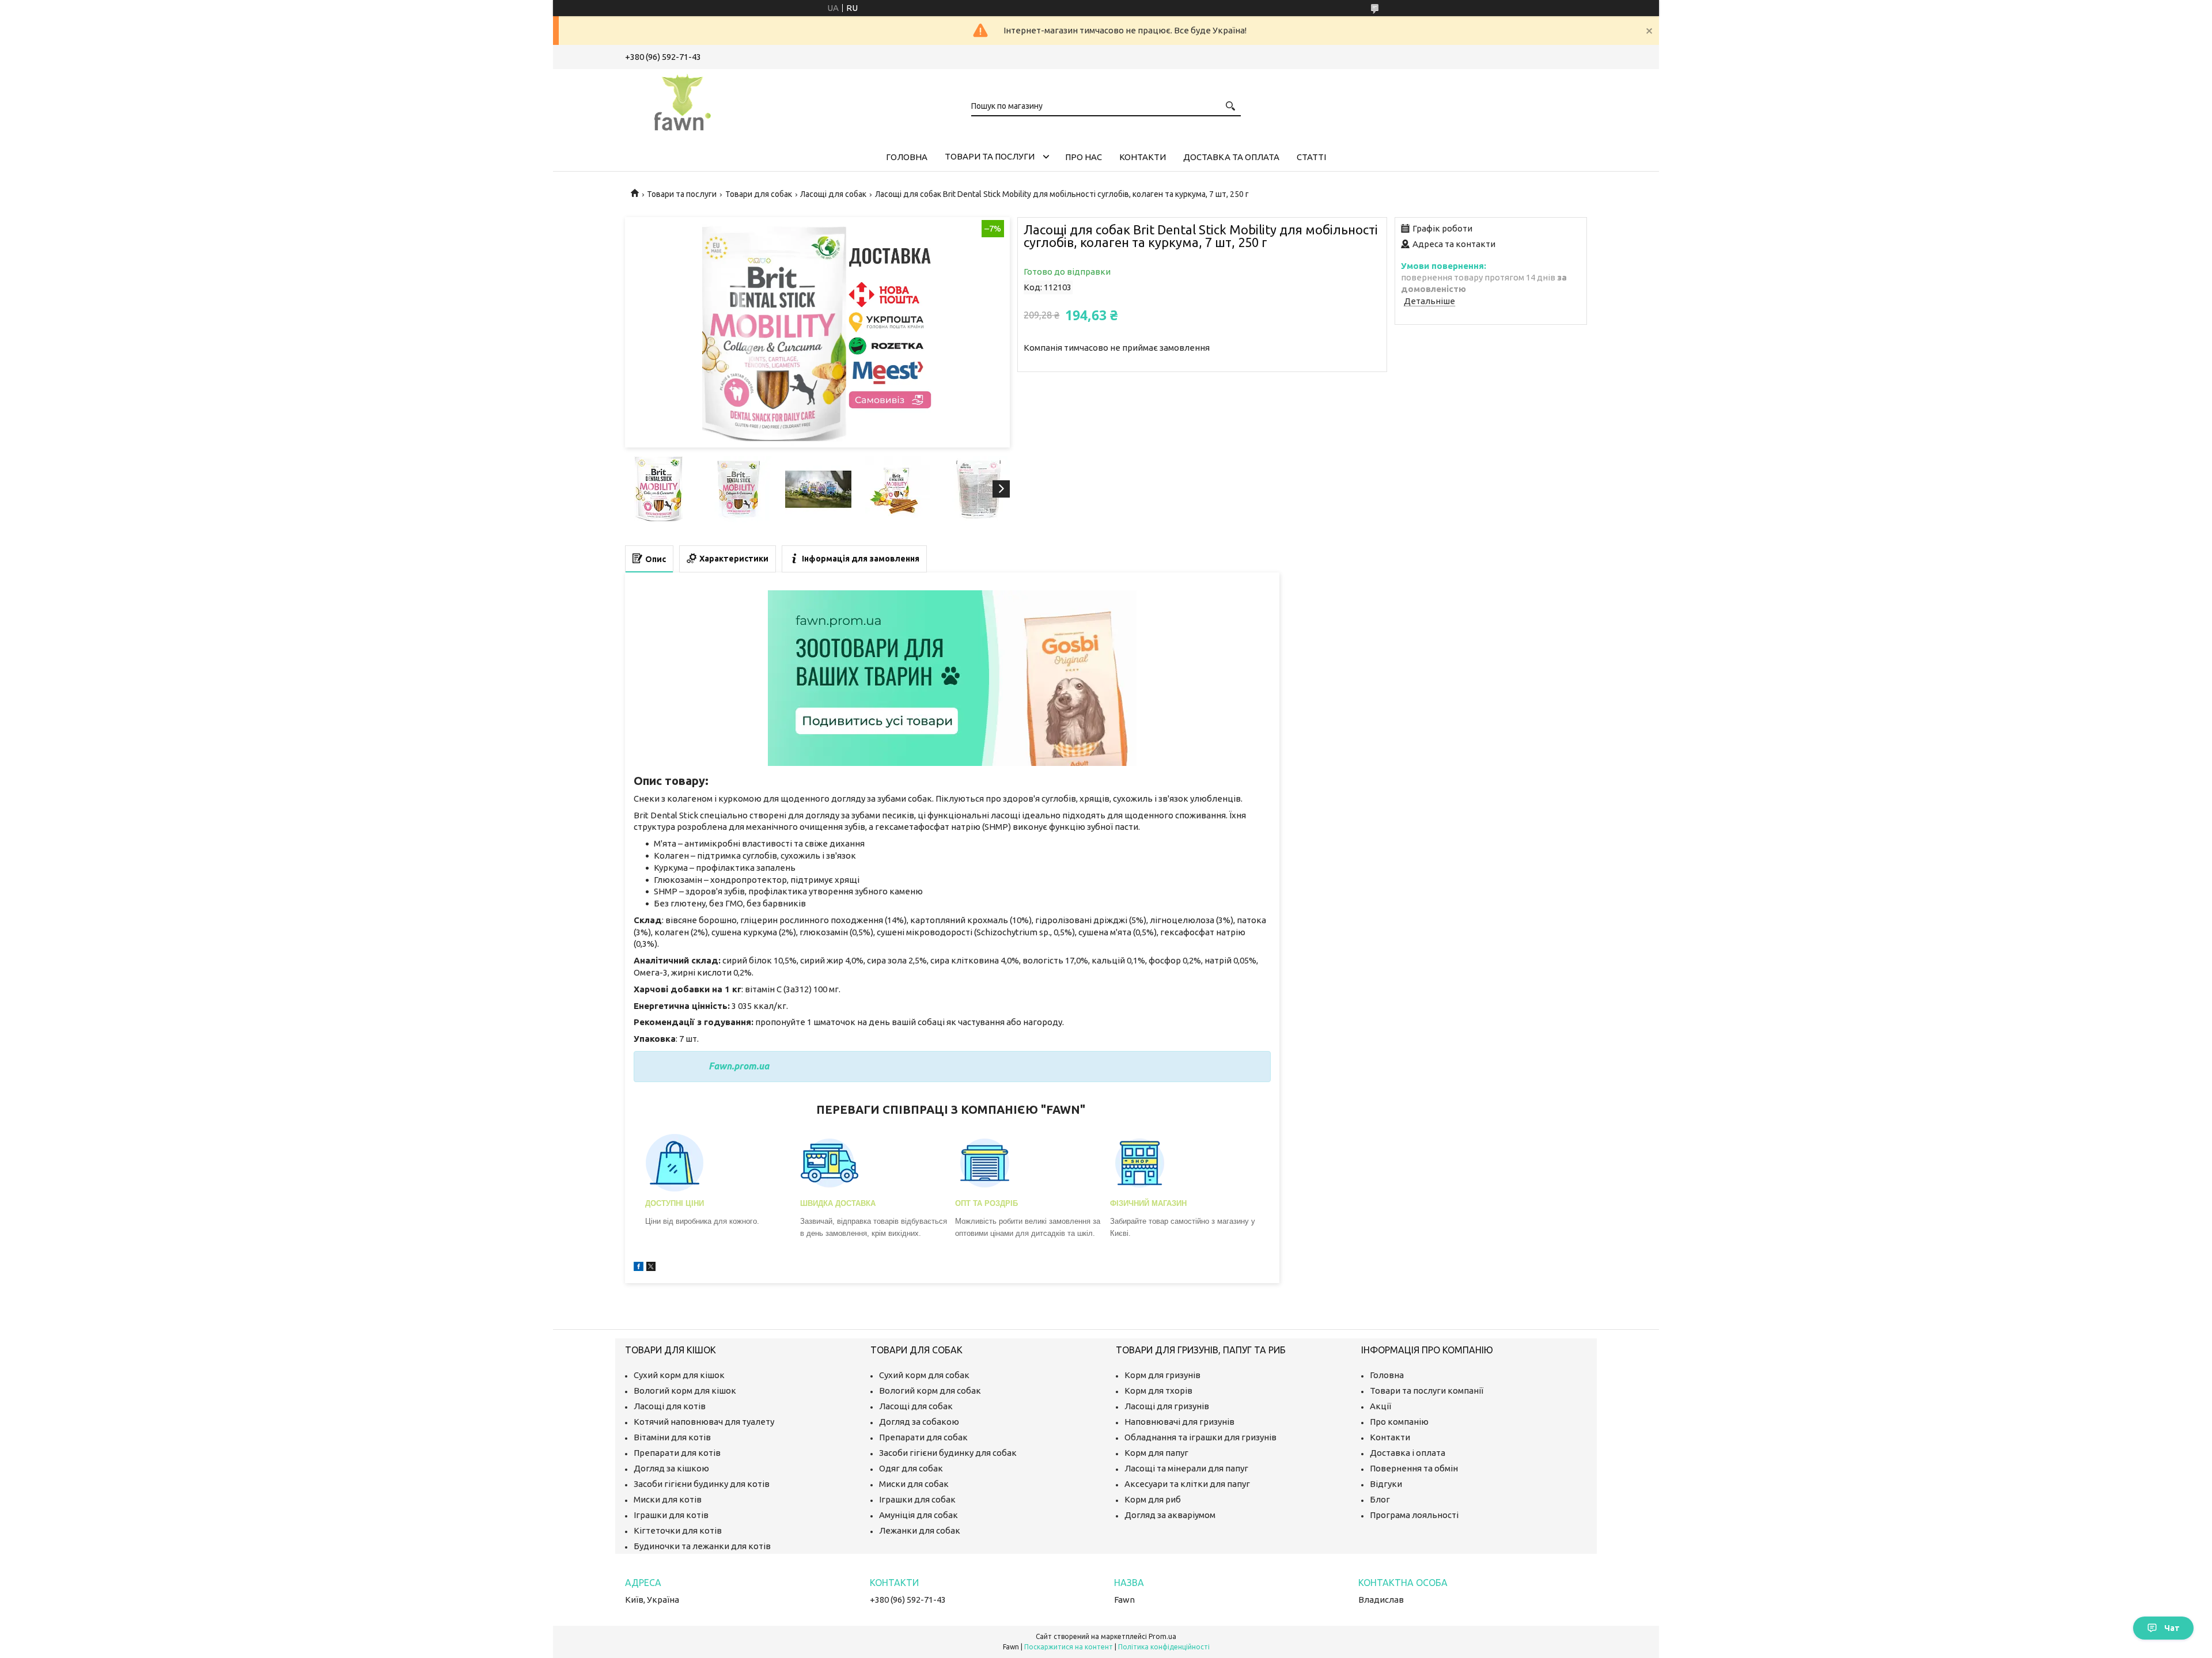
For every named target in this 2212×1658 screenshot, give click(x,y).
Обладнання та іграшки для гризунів (1200, 1437)
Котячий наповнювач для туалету (704, 1422)
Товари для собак (759, 194)
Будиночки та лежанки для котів (702, 1546)
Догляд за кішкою (671, 1468)
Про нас (1084, 157)
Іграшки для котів (671, 1515)
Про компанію (1399, 1422)
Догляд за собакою (919, 1422)
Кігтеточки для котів (678, 1530)
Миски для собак (914, 1484)
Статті (1311, 157)
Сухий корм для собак (924, 1375)
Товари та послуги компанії (1427, 1390)
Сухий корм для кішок (679, 1375)
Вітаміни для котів (672, 1437)
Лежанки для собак (920, 1530)
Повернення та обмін (1414, 1468)
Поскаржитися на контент (1069, 1647)
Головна (907, 157)
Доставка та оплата (1231, 157)
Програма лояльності (1414, 1515)
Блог (1380, 1499)
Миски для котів (668, 1499)
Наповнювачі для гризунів (1179, 1422)
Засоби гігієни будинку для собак (948, 1453)
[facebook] (639, 1268)
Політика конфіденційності (1164, 1647)
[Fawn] (683, 100)
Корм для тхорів (1158, 1390)
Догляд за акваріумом (1170, 1515)
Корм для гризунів (1162, 1375)
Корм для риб (1153, 1499)
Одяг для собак (911, 1468)
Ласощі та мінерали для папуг (1186, 1468)
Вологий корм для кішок (685, 1390)
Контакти (1143, 157)
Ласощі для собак (833, 194)
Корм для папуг (1156, 1453)
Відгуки (1386, 1484)
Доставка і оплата (1408, 1453)
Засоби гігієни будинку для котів (702, 1484)
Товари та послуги (990, 156)
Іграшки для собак (917, 1499)
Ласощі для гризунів (1167, 1406)
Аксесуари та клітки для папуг (1187, 1484)
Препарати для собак (923, 1437)
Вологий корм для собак (930, 1390)
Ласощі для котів (670, 1406)
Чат (2172, 1628)
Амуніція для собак (918, 1515)
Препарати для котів (677, 1453)
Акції (1380, 1406)
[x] (651, 1268)
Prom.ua (1162, 1636)
